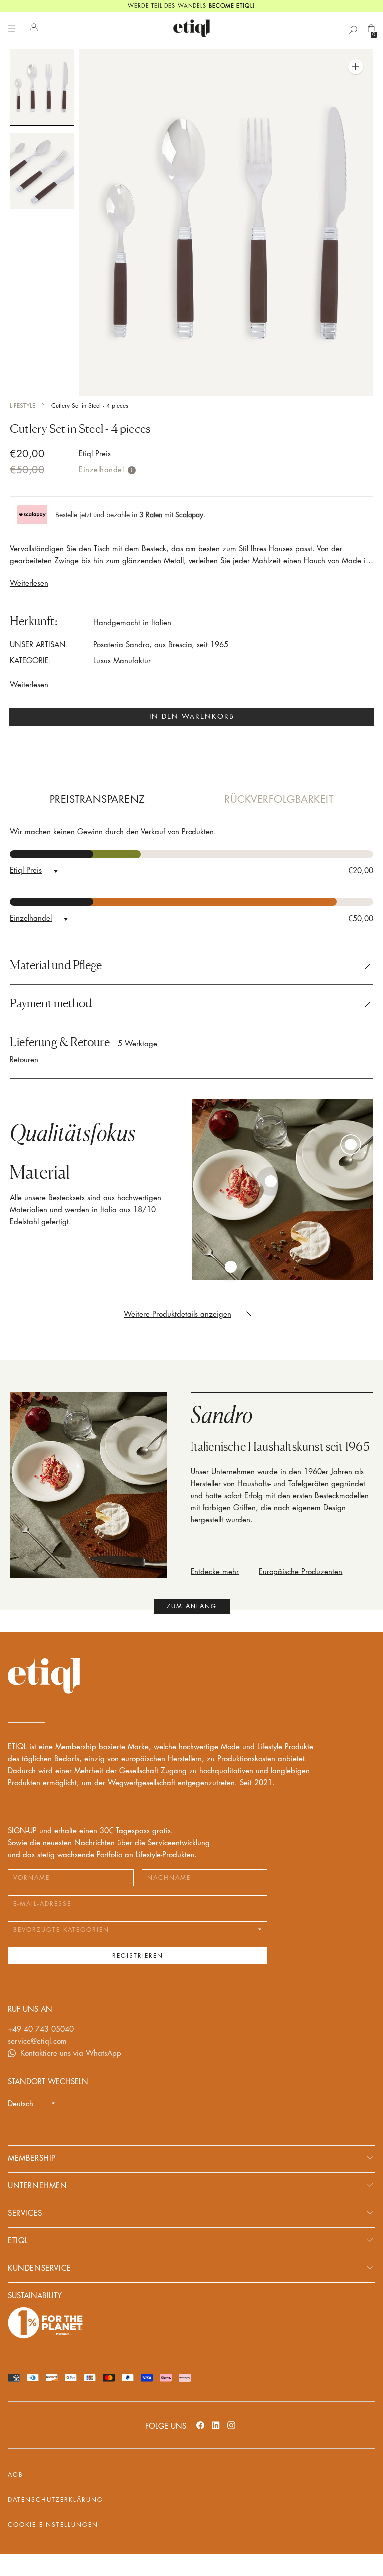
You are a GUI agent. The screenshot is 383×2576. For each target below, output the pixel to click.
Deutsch (21, 2104)
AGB (16, 2475)
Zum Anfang (192, 1606)
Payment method (51, 1003)
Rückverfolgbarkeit (279, 799)
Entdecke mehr (215, 1572)
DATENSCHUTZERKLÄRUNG (56, 2500)
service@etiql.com (37, 2042)
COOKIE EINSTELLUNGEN (53, 2525)
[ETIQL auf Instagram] (231, 2425)
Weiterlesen (29, 584)
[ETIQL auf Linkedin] (216, 2425)
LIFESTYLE (23, 406)
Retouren (24, 1060)
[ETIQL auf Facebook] (200, 2425)
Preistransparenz (97, 799)
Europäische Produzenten (300, 1572)
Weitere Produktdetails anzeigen (178, 1315)
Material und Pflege (56, 965)
